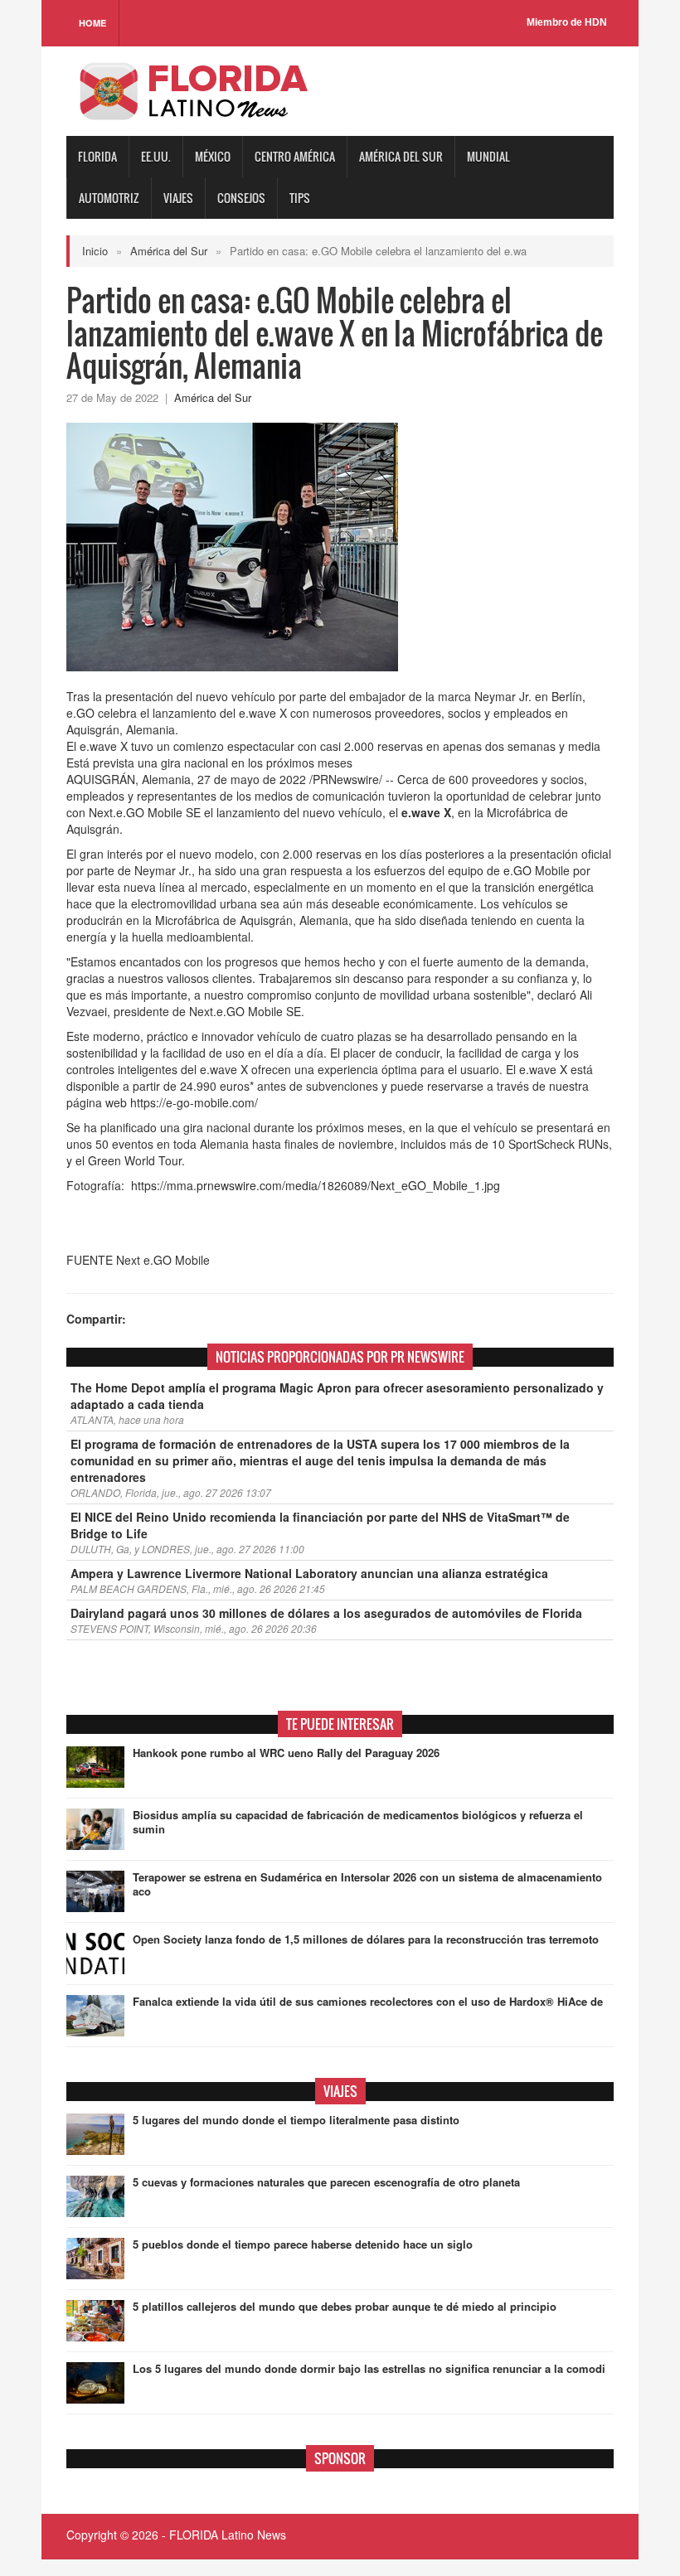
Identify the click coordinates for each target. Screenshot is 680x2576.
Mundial (488, 156)
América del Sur (401, 156)
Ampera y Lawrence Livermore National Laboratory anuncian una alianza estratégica (309, 1573)
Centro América (295, 156)
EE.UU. (156, 156)
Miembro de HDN (567, 22)
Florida (97, 156)
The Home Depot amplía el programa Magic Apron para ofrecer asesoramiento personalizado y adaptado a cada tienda (337, 1396)
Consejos (241, 198)
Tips (300, 198)
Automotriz (109, 198)
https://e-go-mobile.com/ (194, 1102)
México (213, 156)
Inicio (95, 251)
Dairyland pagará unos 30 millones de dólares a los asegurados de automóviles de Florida (326, 1613)
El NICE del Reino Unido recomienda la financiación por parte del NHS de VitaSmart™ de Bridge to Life (320, 1525)
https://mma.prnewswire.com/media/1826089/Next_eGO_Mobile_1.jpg (316, 1185)
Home (92, 23)
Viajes (178, 198)
